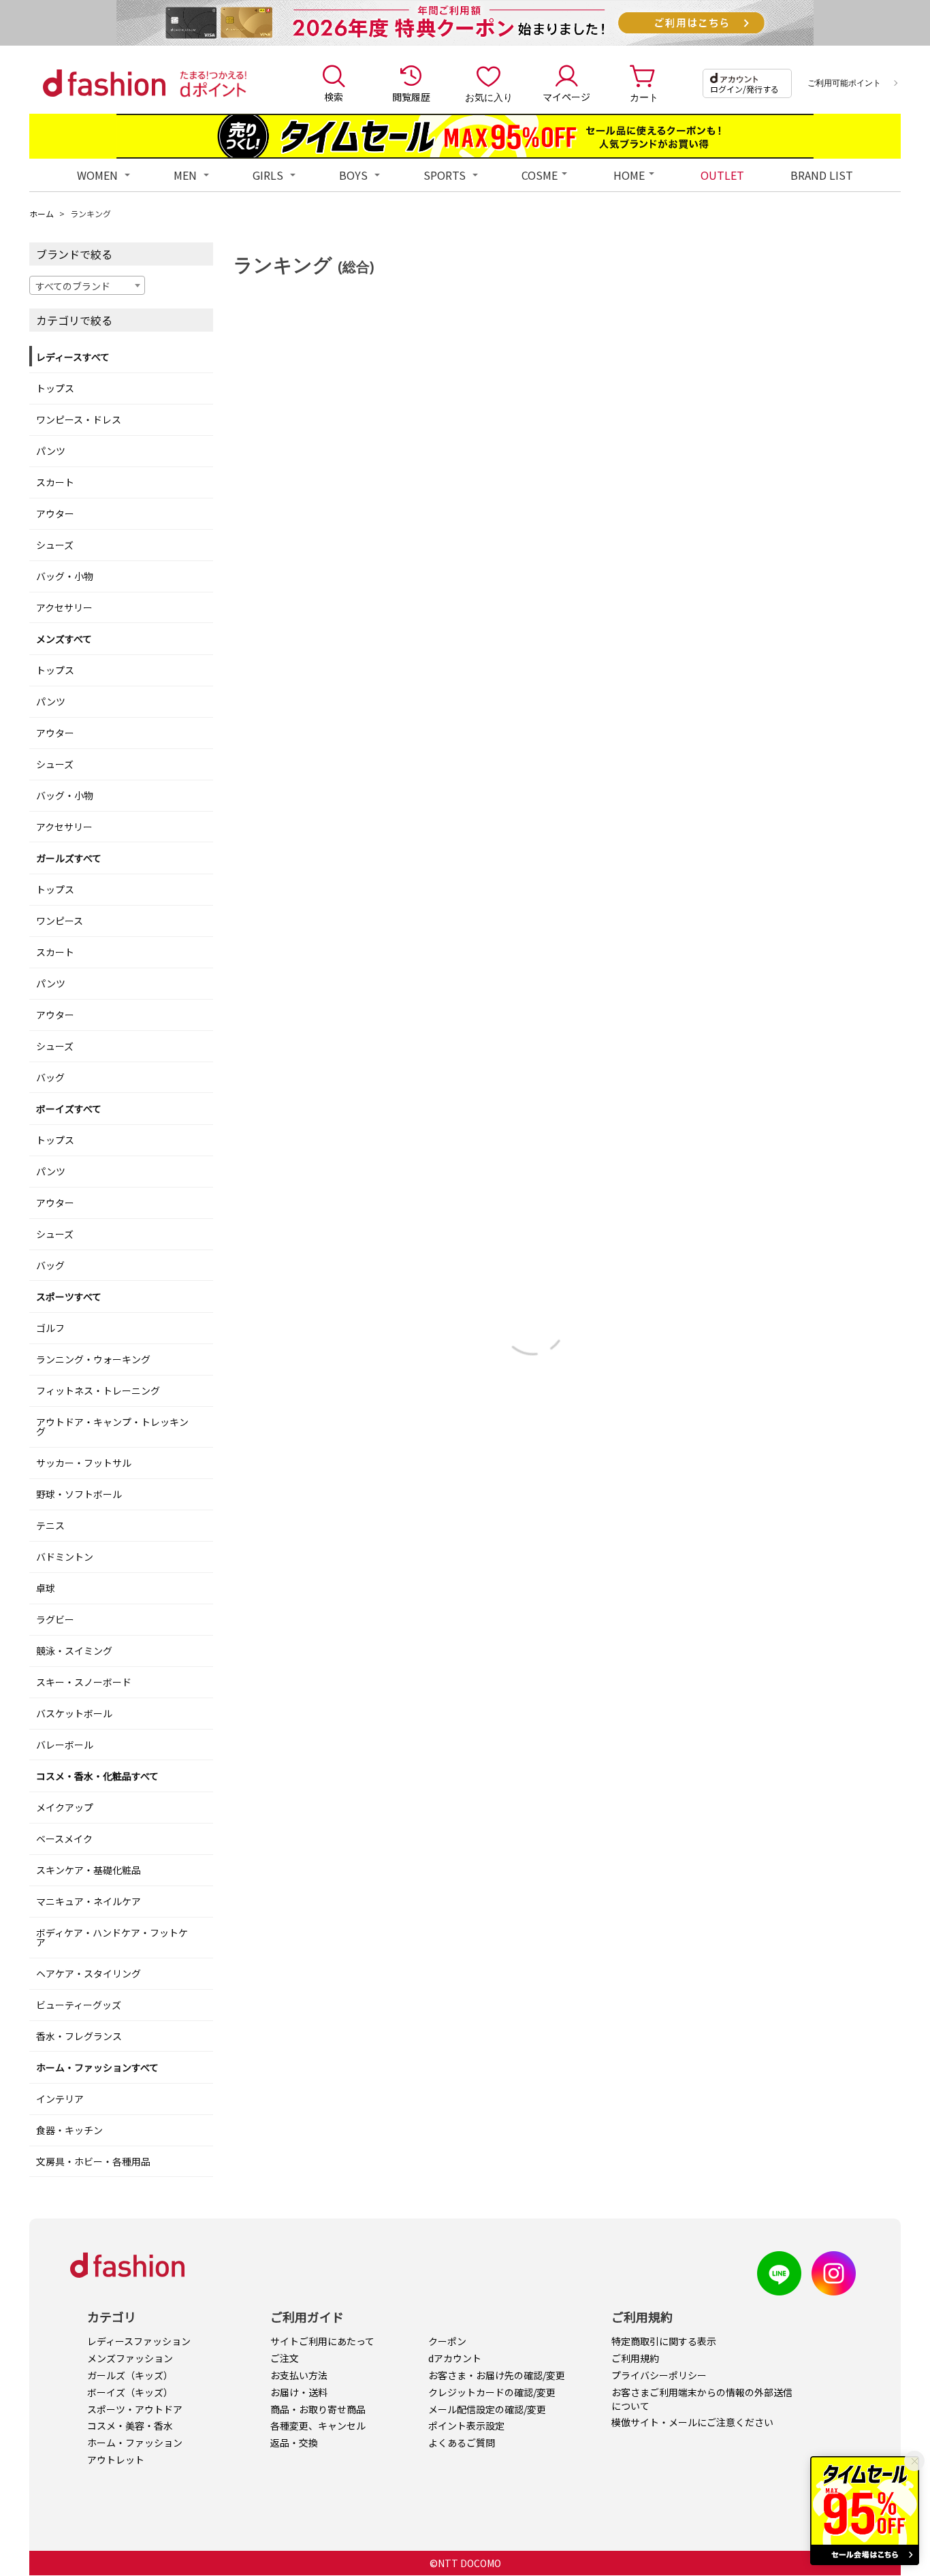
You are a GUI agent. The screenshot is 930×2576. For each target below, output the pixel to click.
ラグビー (55, 1619)
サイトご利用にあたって (322, 2341)
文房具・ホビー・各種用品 (93, 2161)
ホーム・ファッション (135, 2443)
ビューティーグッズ (79, 2005)
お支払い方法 (299, 2375)
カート (644, 97)
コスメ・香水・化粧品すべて (97, 1776)
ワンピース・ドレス (79, 419)
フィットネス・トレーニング (98, 1390)
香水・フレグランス (79, 2036)
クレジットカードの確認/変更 (492, 2392)
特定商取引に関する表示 (664, 2341)
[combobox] (87, 285)
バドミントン (65, 1557)
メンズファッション (130, 2358)
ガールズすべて (69, 858)
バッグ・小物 (65, 576)
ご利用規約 (635, 2358)
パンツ (51, 451)
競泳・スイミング (74, 1651)
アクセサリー (64, 607)
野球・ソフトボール (79, 1494)
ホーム (42, 213)
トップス (55, 388)
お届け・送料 (299, 2392)
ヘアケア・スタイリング (89, 1973)
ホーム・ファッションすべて (97, 2067)
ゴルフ (50, 1328)
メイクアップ (65, 1807)
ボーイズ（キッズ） (130, 2392)
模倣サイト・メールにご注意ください (692, 2422)
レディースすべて (73, 357)
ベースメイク (64, 1839)
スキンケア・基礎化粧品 (89, 1870)
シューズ (55, 545)
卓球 (46, 1588)
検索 (334, 97)
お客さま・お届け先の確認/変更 (497, 2375)
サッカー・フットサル (84, 1463)
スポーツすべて (69, 1297)
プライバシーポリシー (659, 2375)
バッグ (50, 1077)
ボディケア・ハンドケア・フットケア (112, 1937)
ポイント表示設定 (466, 2426)
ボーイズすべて (69, 1109)
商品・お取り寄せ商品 (318, 2409)
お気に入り (489, 97)
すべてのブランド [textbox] (73, 286)
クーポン (447, 2341)
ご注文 (285, 2358)
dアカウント (455, 2358)
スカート (55, 482)
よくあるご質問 (462, 2443)
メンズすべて (64, 639)
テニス (50, 1525)
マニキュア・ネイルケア (89, 1901)
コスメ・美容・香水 (130, 2426)
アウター (55, 513)
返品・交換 (294, 2443)
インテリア (60, 2099)
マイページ (566, 97)
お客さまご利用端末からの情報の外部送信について (702, 2399)
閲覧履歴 (411, 97)
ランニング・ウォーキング (93, 1359)
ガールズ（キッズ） (130, 2375)
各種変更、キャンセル (318, 2426)
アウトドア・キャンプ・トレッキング (112, 1427)
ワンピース (60, 921)
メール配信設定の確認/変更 (487, 2409)
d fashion (104, 83)
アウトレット (116, 2460)
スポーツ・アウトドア (135, 2409)
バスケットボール (74, 1713)
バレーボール (65, 1745)
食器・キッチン (69, 2130)
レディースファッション (139, 2341)
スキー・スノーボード (84, 1682)
